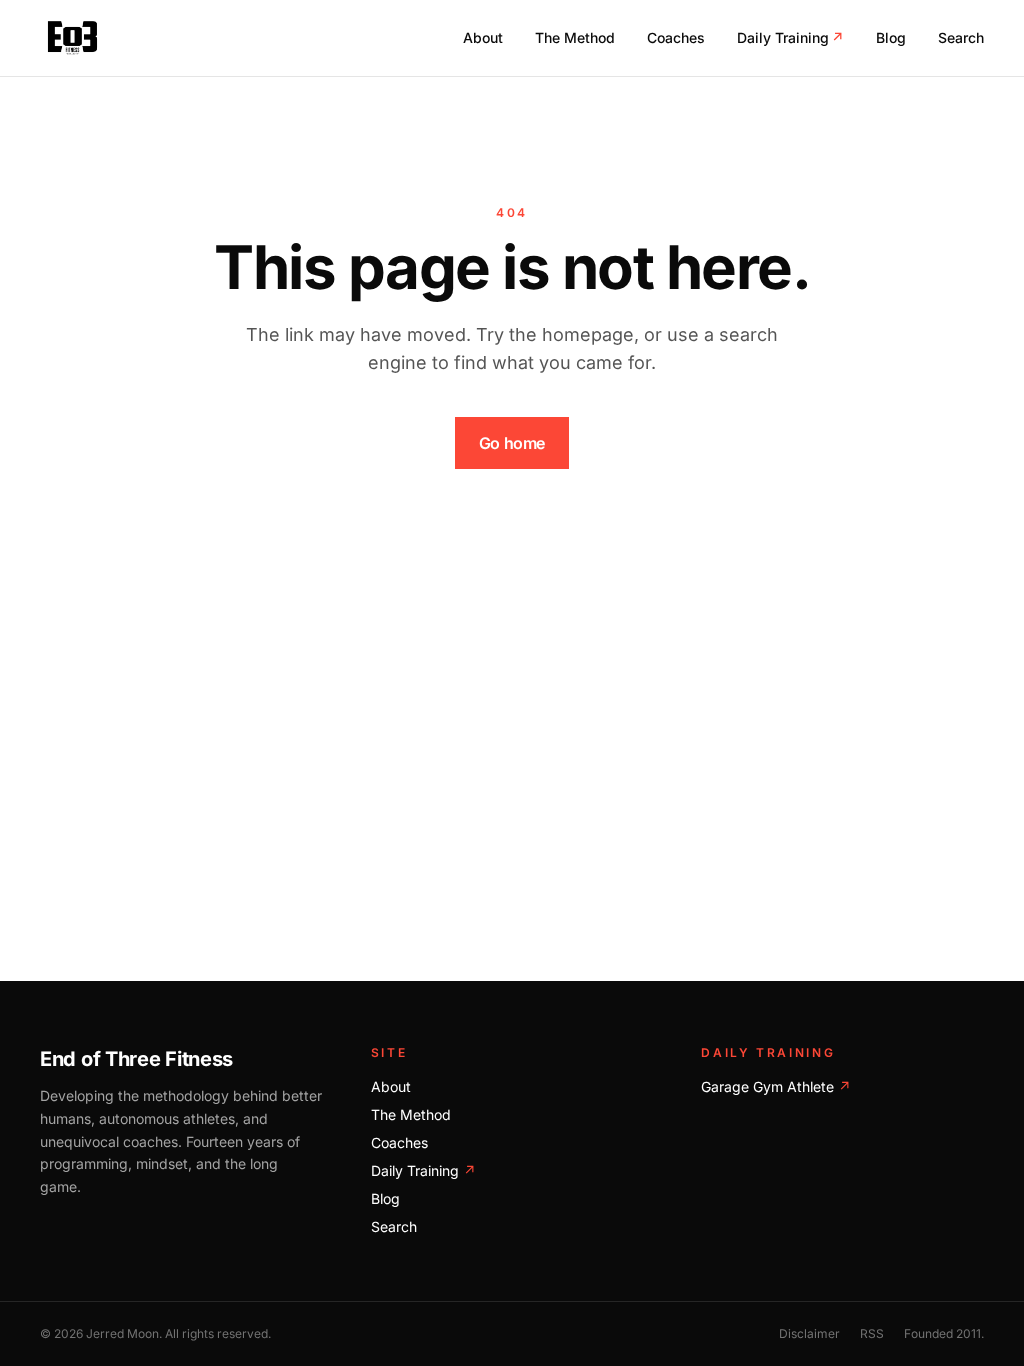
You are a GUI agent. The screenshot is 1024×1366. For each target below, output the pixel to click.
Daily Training (790, 37)
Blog (891, 37)
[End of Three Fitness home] (72, 38)
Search (961, 37)
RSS (872, 1333)
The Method (575, 37)
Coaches (676, 37)
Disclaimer (809, 1333)
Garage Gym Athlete (776, 1086)
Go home (512, 443)
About (483, 37)
